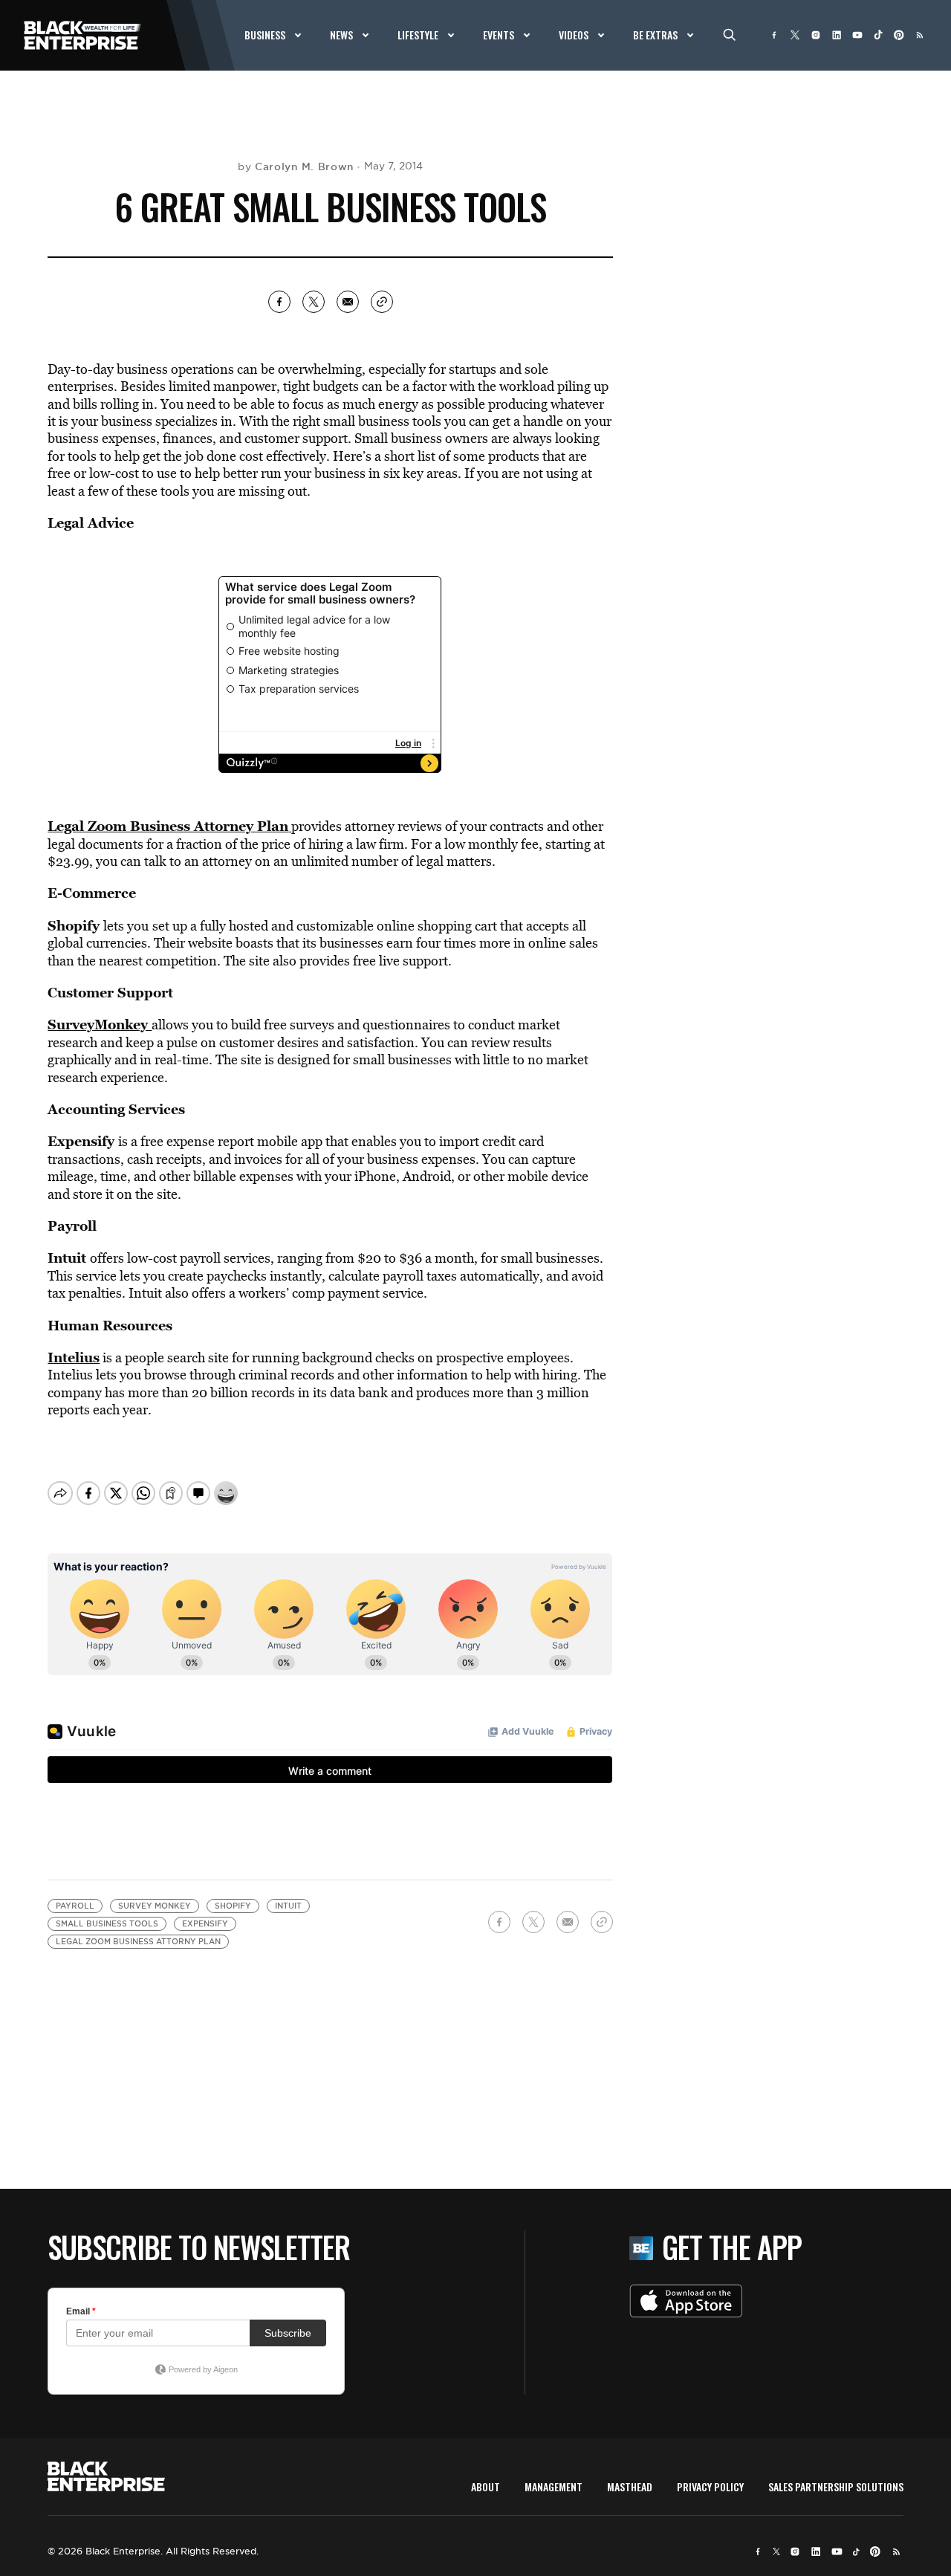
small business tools (107, 1924)
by (296, 166)
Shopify (74, 925)
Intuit (67, 1258)
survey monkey (155, 1906)
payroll (75, 1906)
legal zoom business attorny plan (138, 1942)
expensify (205, 1924)
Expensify (81, 1141)
